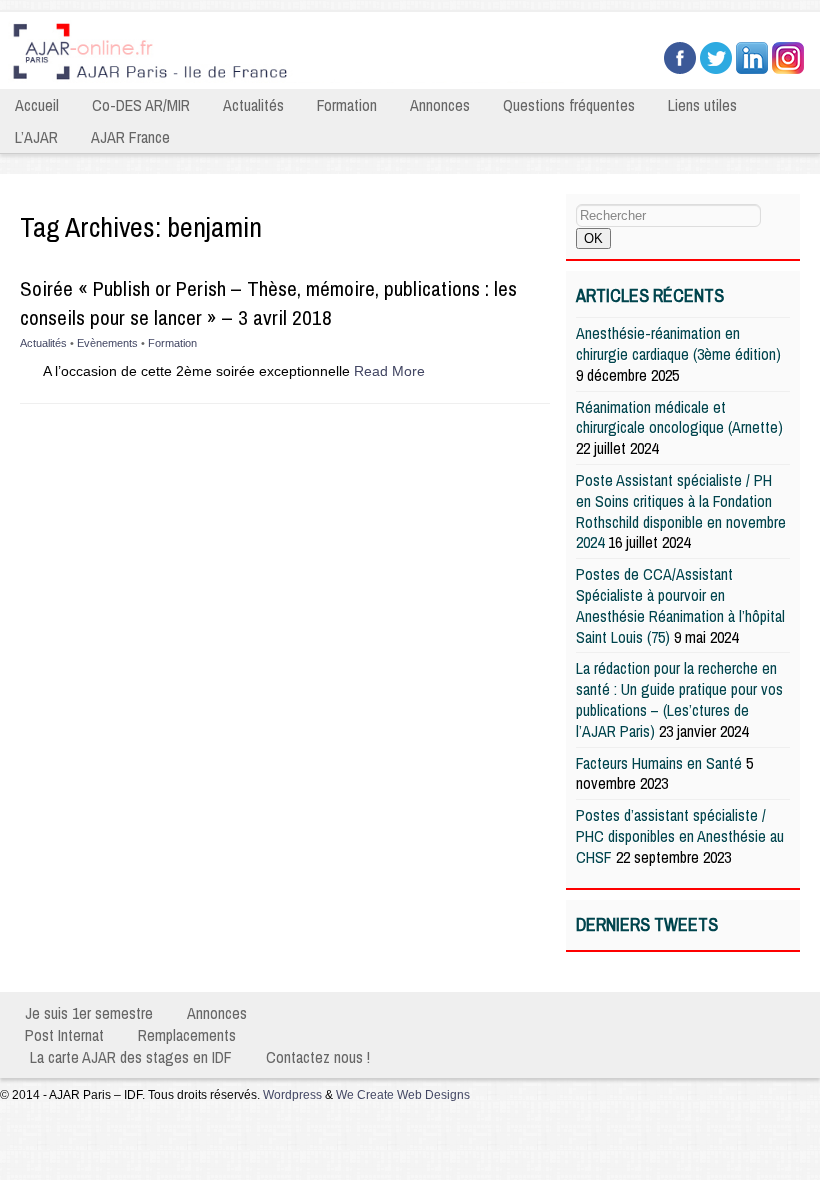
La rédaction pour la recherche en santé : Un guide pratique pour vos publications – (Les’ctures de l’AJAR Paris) (679, 699)
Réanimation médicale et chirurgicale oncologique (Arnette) (679, 417)
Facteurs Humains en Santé (659, 763)
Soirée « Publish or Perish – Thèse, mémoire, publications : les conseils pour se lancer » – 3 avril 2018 (268, 303)
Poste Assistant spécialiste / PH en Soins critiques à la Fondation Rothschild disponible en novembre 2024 (681, 511)
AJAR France (130, 137)
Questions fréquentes (569, 105)
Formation (347, 105)
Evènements (107, 343)
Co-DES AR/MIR (141, 105)
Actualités (253, 105)
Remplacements (187, 1035)
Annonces (440, 105)
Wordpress (292, 1095)
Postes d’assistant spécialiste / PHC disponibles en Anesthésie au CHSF (680, 836)
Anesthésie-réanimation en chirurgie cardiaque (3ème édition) (678, 343)
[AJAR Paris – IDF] (291, 81)
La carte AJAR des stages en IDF (131, 1057)
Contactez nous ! (318, 1057)
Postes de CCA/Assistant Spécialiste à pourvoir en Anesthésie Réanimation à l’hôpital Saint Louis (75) (680, 605)
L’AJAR (36, 137)
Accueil (37, 105)
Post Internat (64, 1035)
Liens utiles (702, 105)
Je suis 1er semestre (89, 1013)
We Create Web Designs (403, 1095)
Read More (389, 371)
